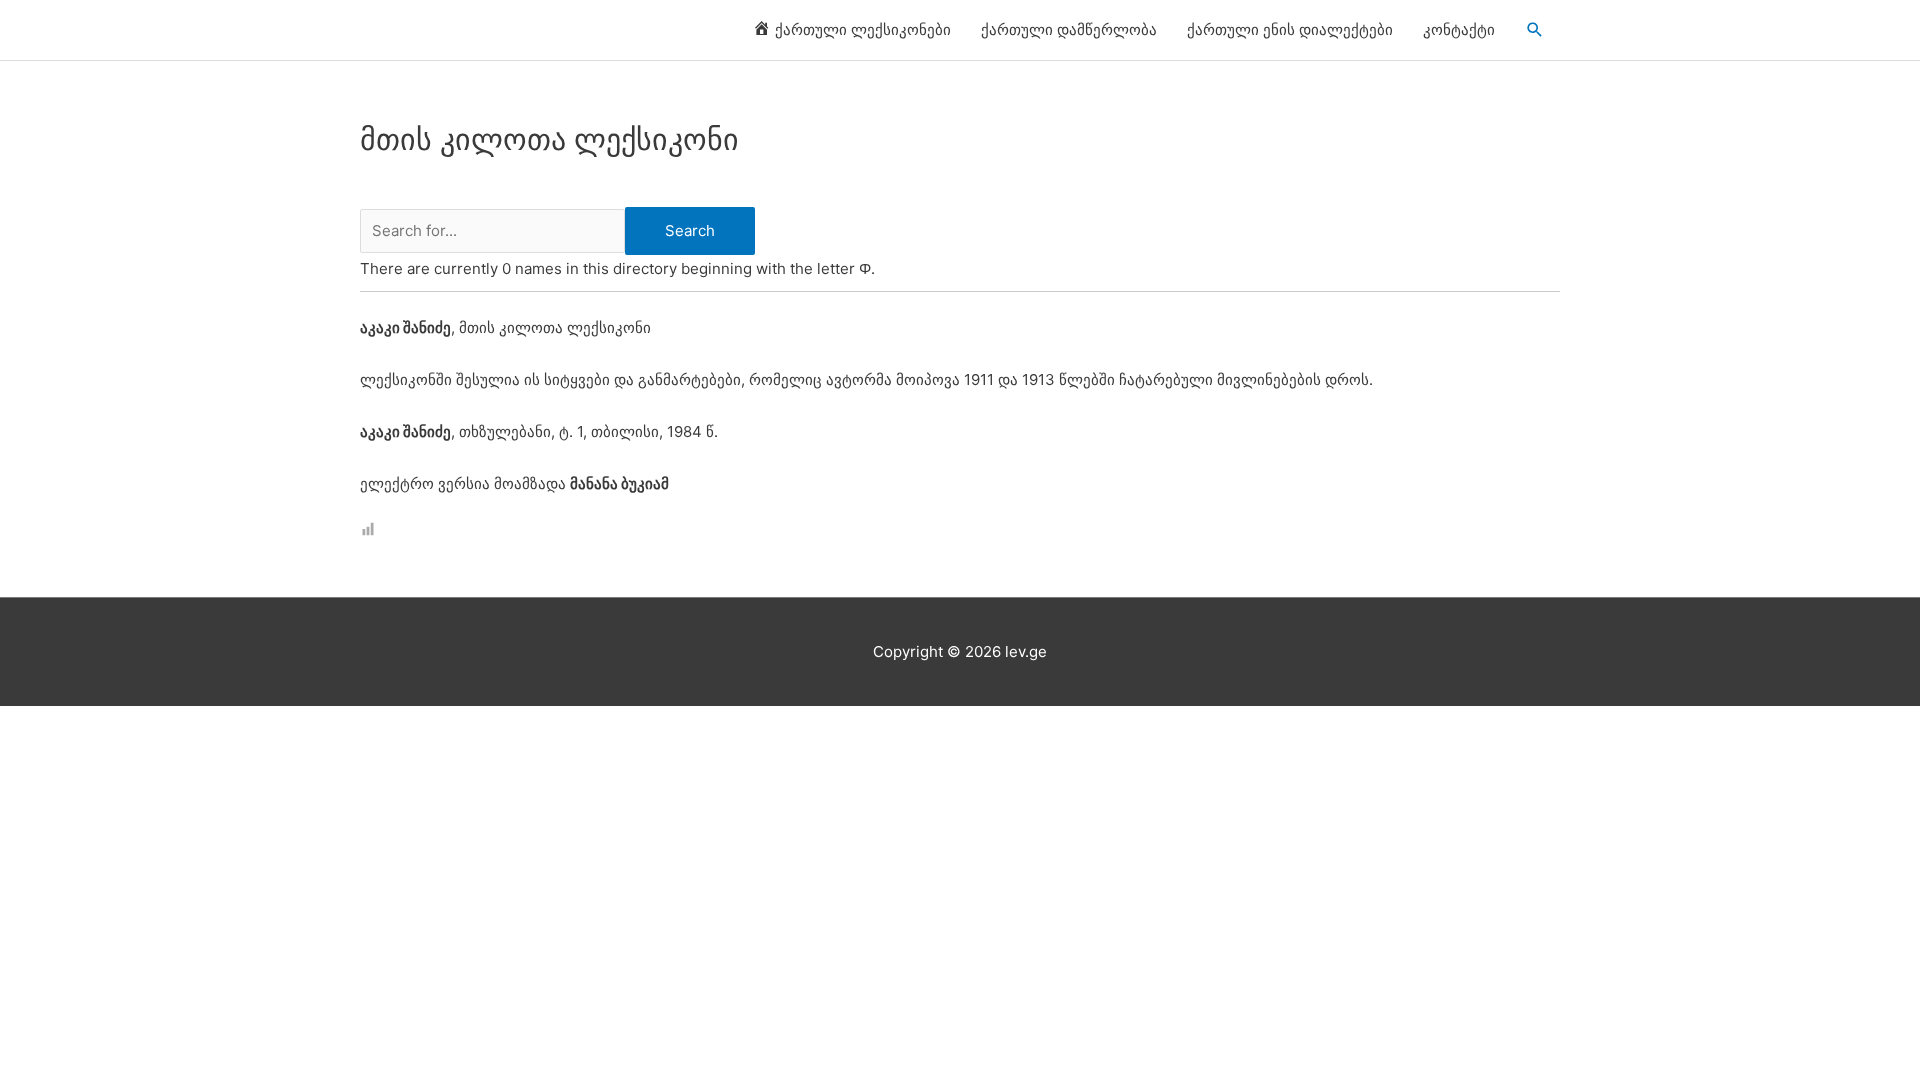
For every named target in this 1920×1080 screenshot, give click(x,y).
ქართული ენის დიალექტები (1290, 30)
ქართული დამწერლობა (1069, 30)
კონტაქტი (1459, 30)
